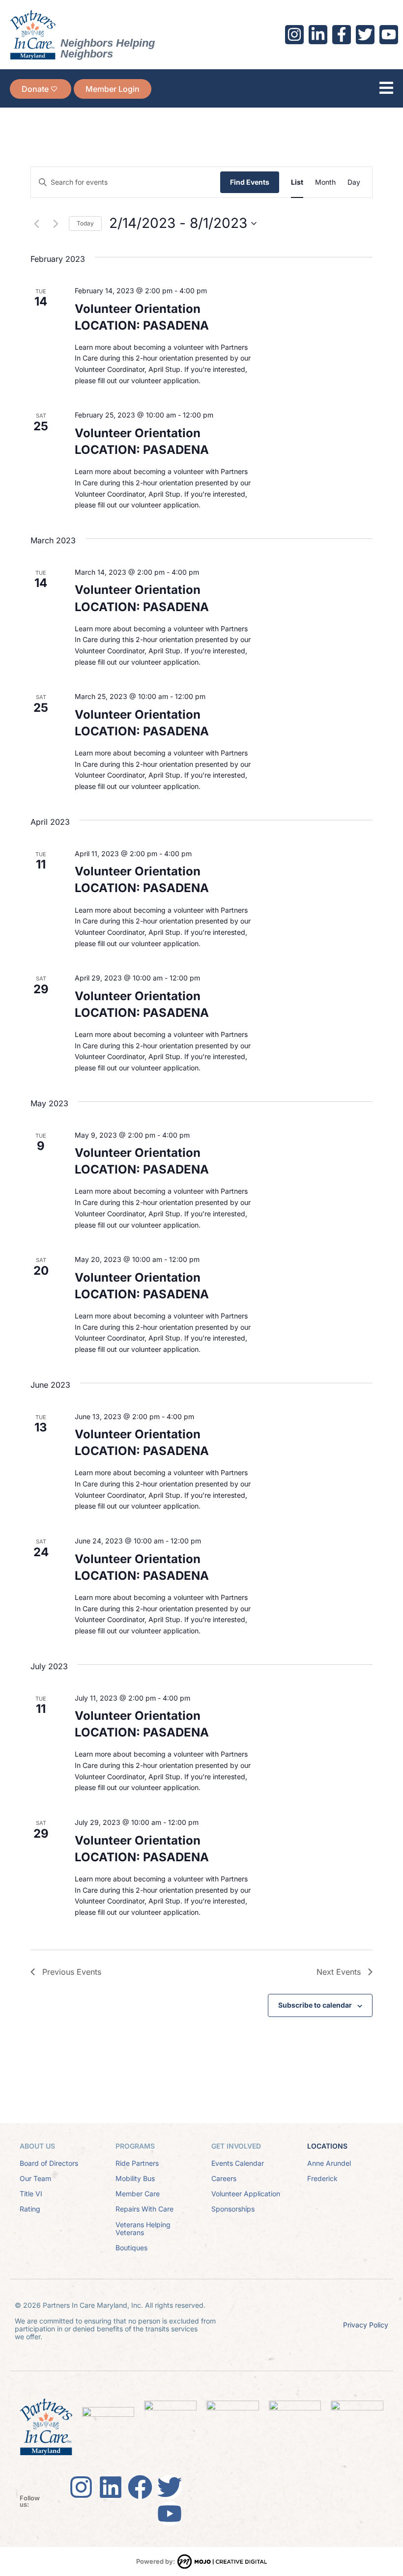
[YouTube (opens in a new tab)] (389, 34)
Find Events (250, 182)
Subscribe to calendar (315, 2005)
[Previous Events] (36, 224)
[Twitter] (170, 2487)
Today (85, 223)
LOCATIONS (327, 2146)
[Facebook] (140, 2487)
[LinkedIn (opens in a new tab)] (318, 34)
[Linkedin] (111, 2487)
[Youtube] (170, 2514)
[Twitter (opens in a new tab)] (365, 34)
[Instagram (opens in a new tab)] (294, 34)
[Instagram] (81, 2487)
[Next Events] (56, 224)
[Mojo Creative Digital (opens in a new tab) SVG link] (222, 2562)
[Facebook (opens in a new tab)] (342, 34)
